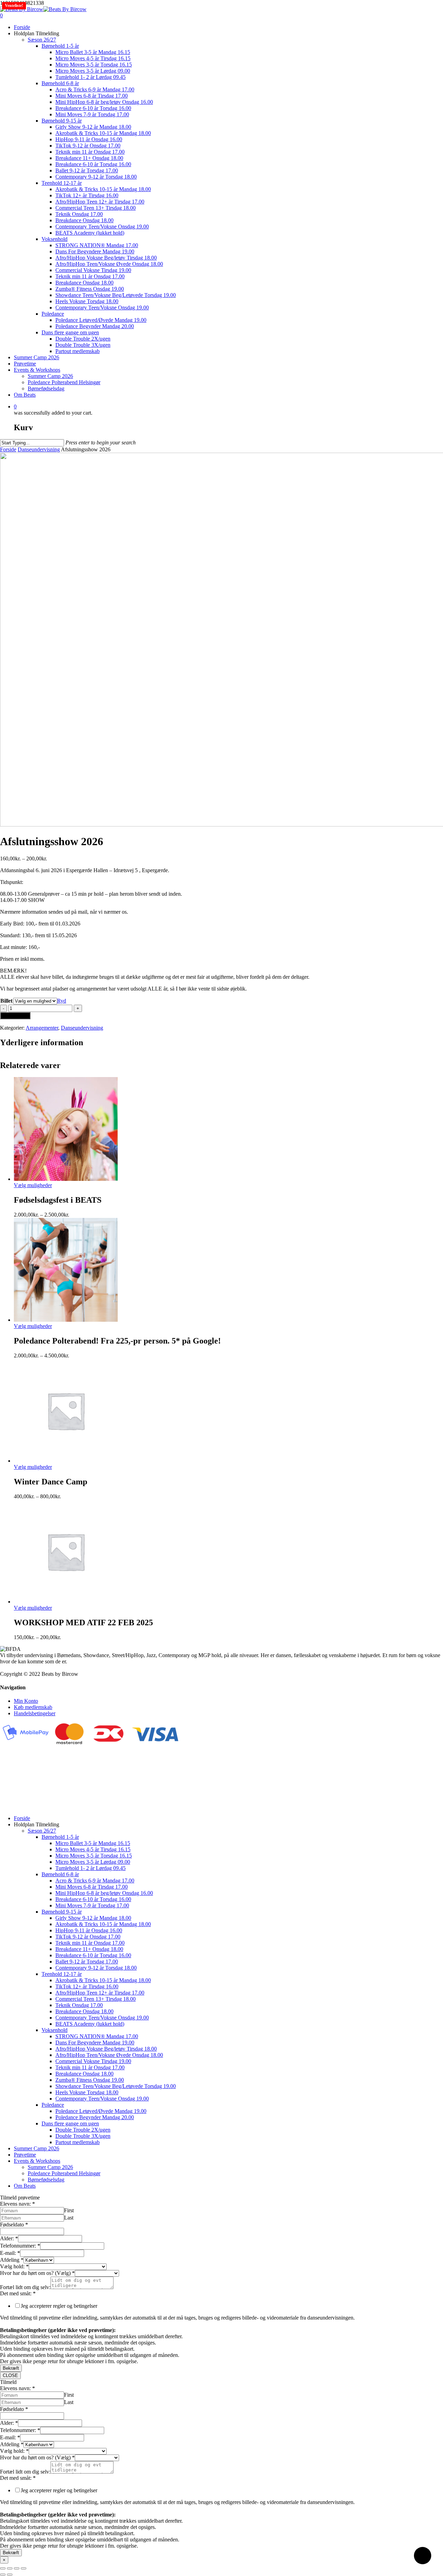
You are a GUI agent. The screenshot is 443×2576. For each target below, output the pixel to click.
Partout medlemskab (78, 2142)
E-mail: (10, 2253)
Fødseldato (14, 2225)
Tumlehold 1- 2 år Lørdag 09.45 (91, 1868)
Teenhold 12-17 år (62, 1974)
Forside (8, 449)
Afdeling (12, 2260)
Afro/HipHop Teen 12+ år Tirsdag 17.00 (100, 1993)
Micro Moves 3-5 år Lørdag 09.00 (93, 1862)
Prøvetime (25, 2155)
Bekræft (11, 2368)
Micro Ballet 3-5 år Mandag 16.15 (93, 1843)
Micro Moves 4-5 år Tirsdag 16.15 (93, 1849)
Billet (6, 1001)
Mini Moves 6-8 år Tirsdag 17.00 (92, 1887)
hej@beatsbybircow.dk (25, 1806)
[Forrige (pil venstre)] (3, 2575)
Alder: (9, 2238)
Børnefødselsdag (46, 2180)
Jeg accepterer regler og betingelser (59, 2306)
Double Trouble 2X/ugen (83, 2130)
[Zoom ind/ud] (3, 2568)
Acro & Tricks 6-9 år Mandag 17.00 (95, 1881)
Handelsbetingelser (35, 1713)
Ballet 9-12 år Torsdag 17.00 (87, 1962)
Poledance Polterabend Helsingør (64, 2173)
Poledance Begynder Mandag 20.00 (95, 2117)
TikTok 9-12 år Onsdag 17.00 (88, 1937)
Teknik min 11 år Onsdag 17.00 (90, 1943)
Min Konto (26, 1701)
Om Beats (25, 2186)
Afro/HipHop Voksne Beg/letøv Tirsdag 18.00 (106, 2049)
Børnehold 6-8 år (60, 1874)
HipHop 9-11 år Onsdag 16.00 (89, 1930)
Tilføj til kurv (15, 1016)
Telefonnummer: (20, 2246)
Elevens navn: (17, 2204)
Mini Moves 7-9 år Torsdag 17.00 (92, 1905)
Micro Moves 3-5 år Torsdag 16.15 (94, 1856)
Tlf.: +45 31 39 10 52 (24, 1800)
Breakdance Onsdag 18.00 (84, 2011)
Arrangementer (42, 1028)
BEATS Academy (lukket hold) (90, 2024)
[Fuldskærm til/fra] (10, 2568)
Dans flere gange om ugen (70, 2123)
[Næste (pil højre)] (10, 2575)
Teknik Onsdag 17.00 (79, 2005)
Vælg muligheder (33, 1185)
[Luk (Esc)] (24, 2568)
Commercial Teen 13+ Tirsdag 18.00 (96, 1999)
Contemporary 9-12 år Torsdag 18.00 (96, 1968)
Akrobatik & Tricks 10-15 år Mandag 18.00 (103, 1924)
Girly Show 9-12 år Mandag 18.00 (93, 1918)
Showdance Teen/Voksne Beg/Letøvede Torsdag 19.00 (116, 2086)
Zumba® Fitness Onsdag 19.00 (90, 2080)
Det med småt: (18, 2293)
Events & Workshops (37, 2161)
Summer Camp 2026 (37, 2148)
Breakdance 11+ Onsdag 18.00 (89, 1949)
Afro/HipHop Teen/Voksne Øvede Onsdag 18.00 (109, 2055)
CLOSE (10, 2375)
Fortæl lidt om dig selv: (25, 2287)
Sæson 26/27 (42, 1831)
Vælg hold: (14, 2266)
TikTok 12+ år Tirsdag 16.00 (87, 1986)
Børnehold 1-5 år (60, 1837)
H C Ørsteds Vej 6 (20, 1776)
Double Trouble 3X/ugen (83, 2136)
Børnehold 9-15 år (62, 1912)
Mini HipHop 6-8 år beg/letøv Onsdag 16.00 (104, 1893)
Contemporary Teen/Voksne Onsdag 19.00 (102, 2018)
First (69, 2210)
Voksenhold (55, 2030)
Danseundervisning (39, 449)
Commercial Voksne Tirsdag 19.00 (93, 2061)
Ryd (62, 1001)
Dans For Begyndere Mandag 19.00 (95, 2042)
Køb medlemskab (33, 1707)
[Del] (17, 2568)
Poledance (53, 2105)
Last (69, 2218)
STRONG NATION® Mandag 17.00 (97, 2036)
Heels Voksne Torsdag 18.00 (87, 2092)
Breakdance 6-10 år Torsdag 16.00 (93, 1899)
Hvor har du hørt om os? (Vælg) (37, 2273)
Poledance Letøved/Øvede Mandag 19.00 (101, 2111)
